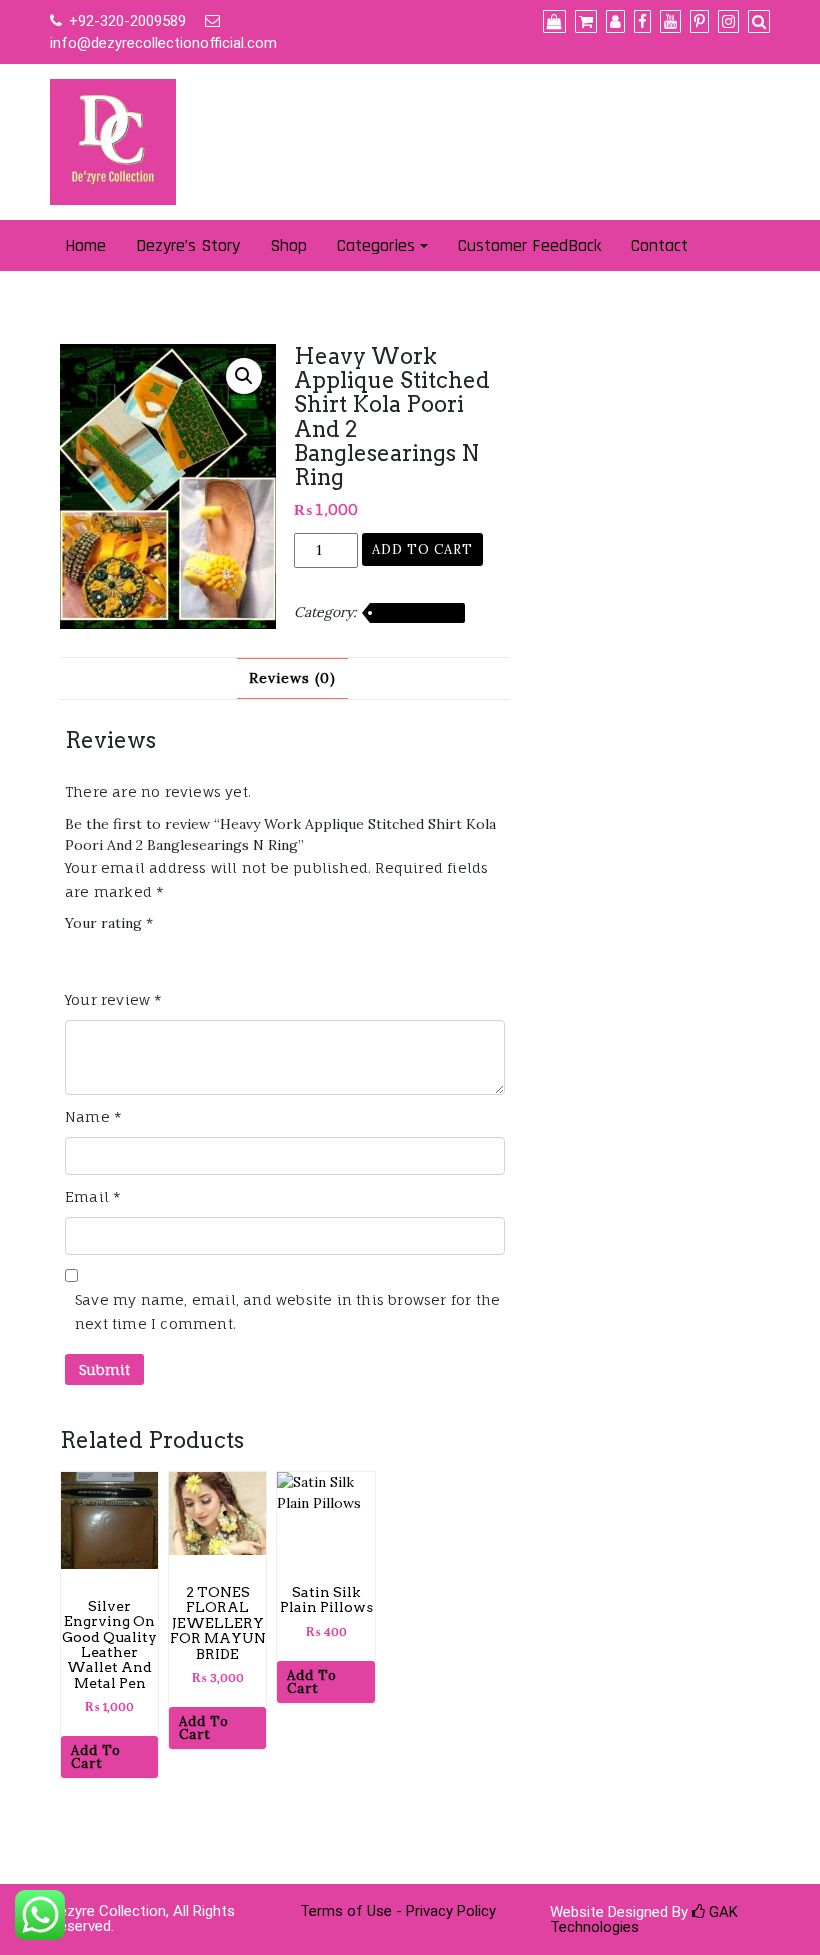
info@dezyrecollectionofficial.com (163, 43)
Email (93, 1196)
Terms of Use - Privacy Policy (398, 1911)
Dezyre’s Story (188, 245)
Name (93, 1116)
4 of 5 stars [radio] (162, 954)
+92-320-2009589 (127, 21)
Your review (114, 999)
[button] (244, 376)
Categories (376, 245)
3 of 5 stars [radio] (133, 954)
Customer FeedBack (529, 245)
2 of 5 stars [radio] (105, 954)
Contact (659, 245)
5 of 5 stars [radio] (190, 954)
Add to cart (422, 549)
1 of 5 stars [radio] (77, 954)
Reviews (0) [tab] (292, 678)
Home (85, 245)
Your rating (109, 923)
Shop (288, 245)
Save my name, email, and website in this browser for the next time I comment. (287, 1311)
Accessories (417, 613)
